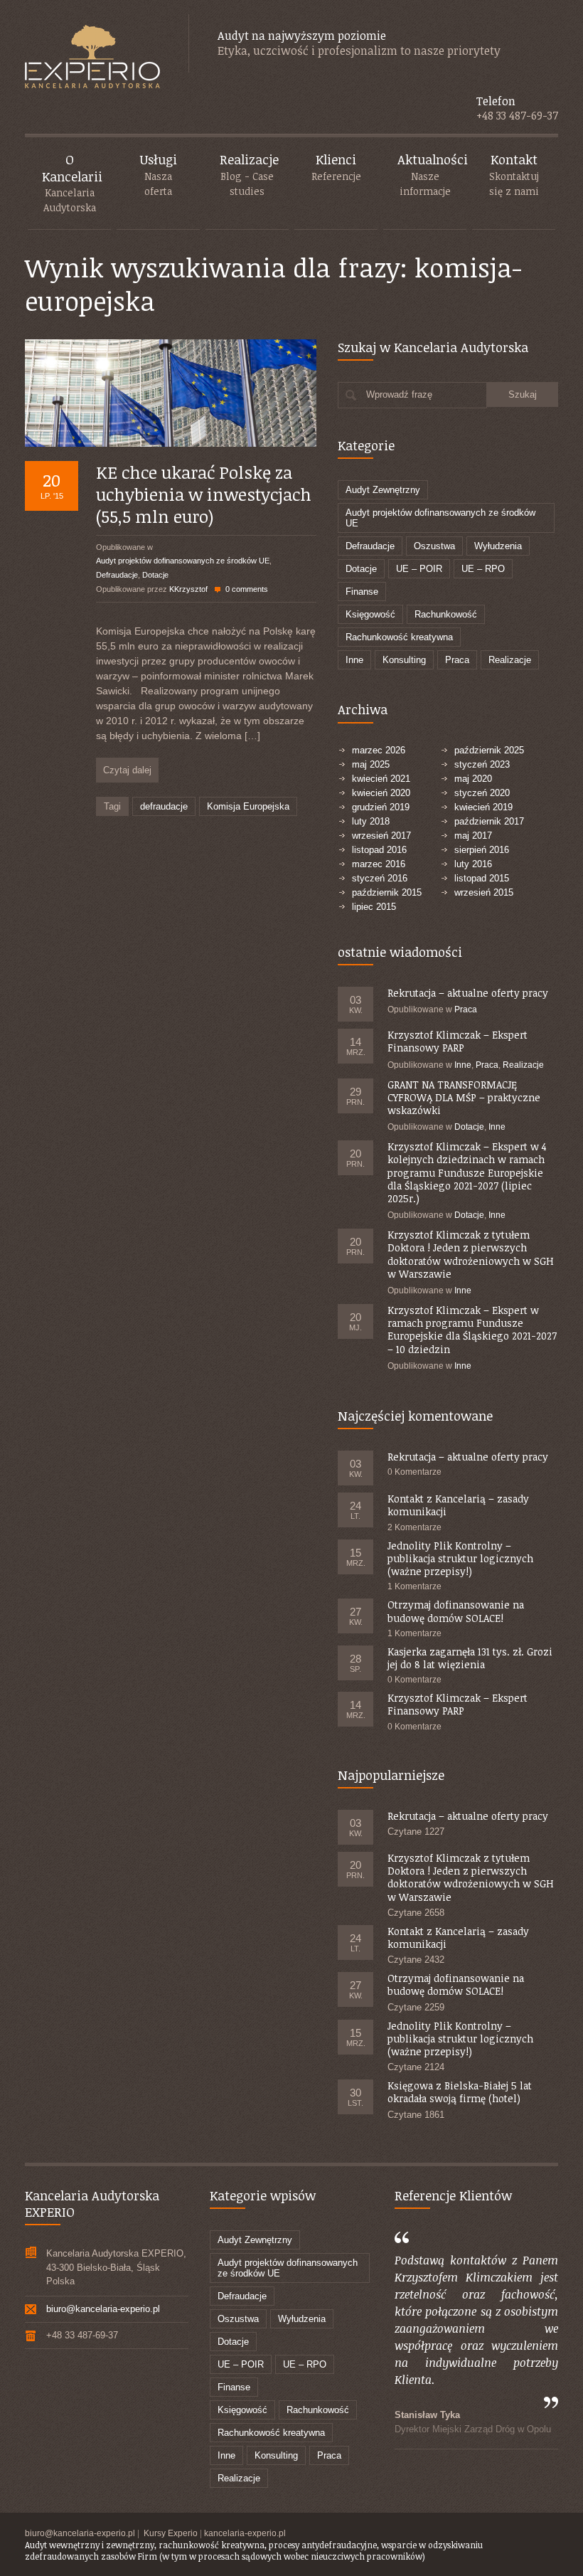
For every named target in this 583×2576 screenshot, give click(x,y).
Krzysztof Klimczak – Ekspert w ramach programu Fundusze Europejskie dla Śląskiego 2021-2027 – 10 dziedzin (472, 1330)
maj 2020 (473, 779)
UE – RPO (483, 569)
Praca (457, 660)
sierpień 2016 (482, 850)
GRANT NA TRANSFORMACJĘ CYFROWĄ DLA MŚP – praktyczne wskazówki (464, 1097)
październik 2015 (387, 892)
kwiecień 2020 (381, 793)
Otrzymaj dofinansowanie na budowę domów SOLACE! (456, 1611)
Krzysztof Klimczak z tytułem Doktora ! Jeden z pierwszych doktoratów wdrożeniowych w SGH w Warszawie (471, 1254)
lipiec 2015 (374, 907)
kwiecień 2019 (483, 807)
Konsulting (404, 660)
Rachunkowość (446, 614)
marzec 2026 (379, 750)
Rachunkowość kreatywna (399, 637)
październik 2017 (489, 821)
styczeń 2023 (482, 764)
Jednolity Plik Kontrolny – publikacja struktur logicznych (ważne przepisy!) (460, 1558)
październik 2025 (489, 750)
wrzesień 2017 (381, 836)
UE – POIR (419, 569)
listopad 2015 (482, 878)
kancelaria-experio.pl (245, 2533)
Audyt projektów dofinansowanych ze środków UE (183, 561)
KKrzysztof (188, 589)
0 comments (247, 589)
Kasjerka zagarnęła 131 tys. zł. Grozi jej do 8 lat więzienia (470, 1658)
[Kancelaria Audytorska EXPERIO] (92, 58)
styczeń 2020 (482, 793)
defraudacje (164, 806)
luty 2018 (371, 821)
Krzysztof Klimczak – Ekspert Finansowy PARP (458, 1041)
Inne (354, 660)
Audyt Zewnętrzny (383, 490)
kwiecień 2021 (381, 779)
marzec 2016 (379, 864)
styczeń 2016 (380, 878)
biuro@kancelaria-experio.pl (103, 2309)
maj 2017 (473, 836)
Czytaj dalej (127, 770)
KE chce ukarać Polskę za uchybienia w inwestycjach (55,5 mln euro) (204, 494)
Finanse (362, 592)
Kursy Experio (171, 2533)
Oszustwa (434, 546)
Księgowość (370, 614)
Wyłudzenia (498, 546)
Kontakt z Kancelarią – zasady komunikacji (458, 1505)
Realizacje (510, 660)
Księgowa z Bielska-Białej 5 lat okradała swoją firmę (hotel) (460, 2092)
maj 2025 (371, 764)
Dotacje (155, 575)
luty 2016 (473, 864)
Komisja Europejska (248, 806)
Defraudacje (117, 575)
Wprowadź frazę (399, 394)
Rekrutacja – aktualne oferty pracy (468, 993)
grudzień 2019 (381, 807)
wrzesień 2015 (484, 892)
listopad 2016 (379, 850)
